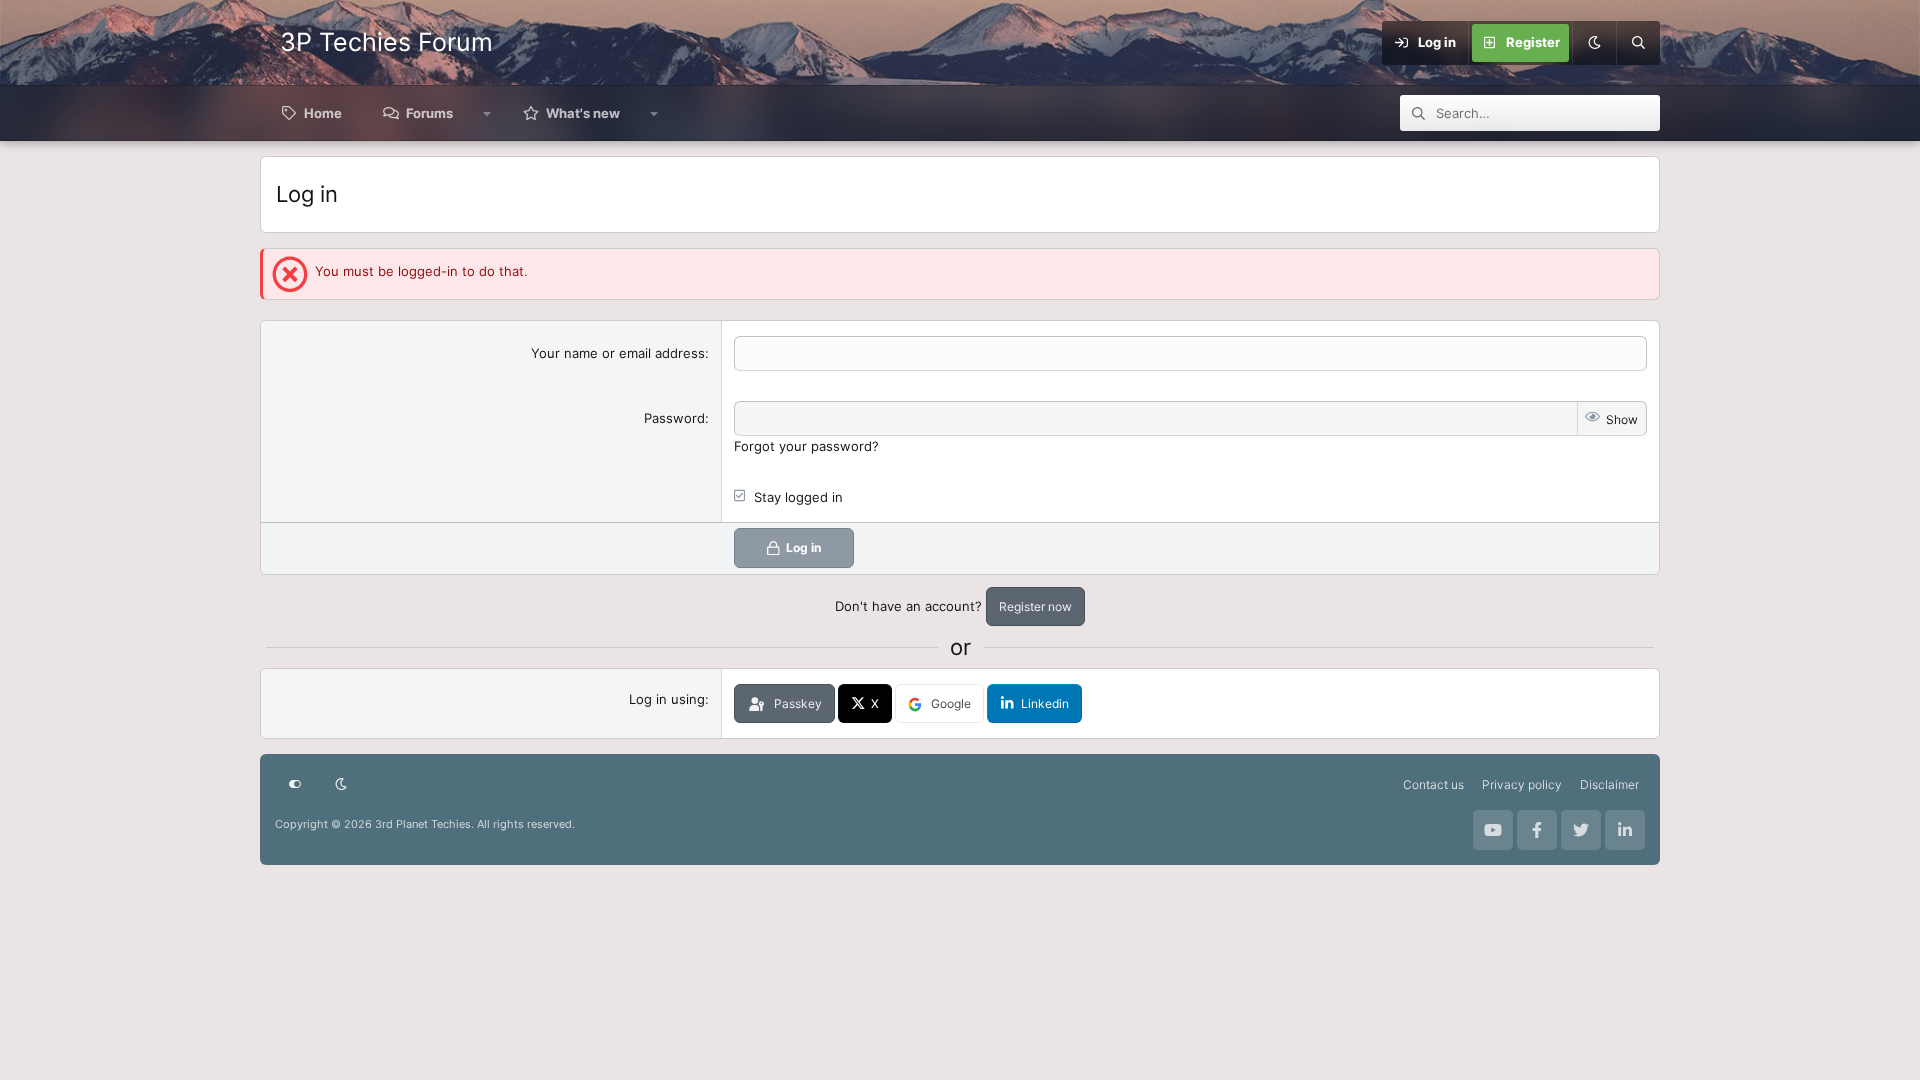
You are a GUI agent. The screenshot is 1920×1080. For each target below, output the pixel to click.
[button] (487, 113)
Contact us (1433, 784)
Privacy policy (1522, 784)
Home (323, 113)
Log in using (667, 699)
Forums (429, 113)
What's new (583, 113)
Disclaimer (1609, 784)
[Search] (1638, 43)
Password (674, 418)
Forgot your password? (806, 446)
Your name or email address (618, 353)
